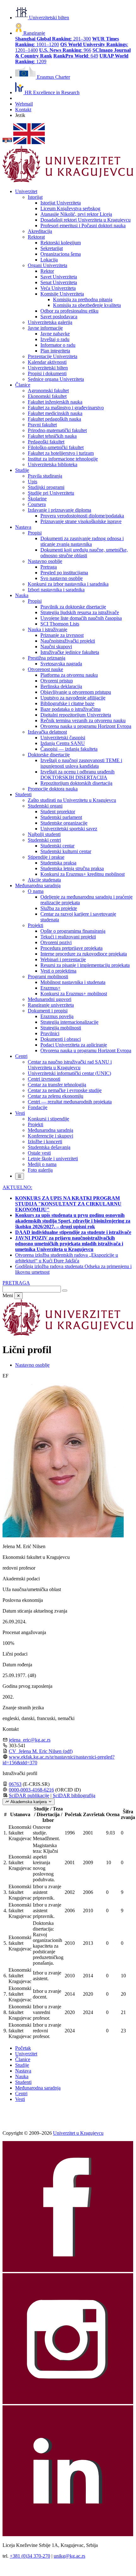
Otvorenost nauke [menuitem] (45, 669)
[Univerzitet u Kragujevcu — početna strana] (68, 181)
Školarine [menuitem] (37, 499)
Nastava (23, 2071)
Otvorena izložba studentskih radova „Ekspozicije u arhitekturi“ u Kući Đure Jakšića (67, 1258)
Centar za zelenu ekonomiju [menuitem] (56, 1096)
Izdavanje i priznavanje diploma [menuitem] (59, 510)
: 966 (65, 50)
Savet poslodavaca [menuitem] (59, 317)
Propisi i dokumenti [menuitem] (47, 373)
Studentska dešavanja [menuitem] (49, 1147)
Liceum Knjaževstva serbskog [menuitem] (70, 208)
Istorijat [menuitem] (35, 197)
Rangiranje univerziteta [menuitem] (51, 1005)
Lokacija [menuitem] (49, 260)
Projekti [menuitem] (35, 925)
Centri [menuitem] (21, 1056)
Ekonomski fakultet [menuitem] (47, 396)
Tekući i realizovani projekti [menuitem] (68, 937)
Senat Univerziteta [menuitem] (59, 282)
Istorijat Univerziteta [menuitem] (61, 203)
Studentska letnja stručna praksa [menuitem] (72, 868)
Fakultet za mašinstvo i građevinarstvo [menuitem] (66, 408)
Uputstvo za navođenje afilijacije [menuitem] (73, 698)
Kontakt (23, 110)
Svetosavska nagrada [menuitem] (61, 664)
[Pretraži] (65, 1291)
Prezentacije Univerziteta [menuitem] (53, 356)
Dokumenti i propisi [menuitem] (48, 1011)
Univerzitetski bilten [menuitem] (48, 368)
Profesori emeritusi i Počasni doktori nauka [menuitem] (83, 226)
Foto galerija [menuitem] (40, 1170)
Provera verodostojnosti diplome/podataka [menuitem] (82, 516)
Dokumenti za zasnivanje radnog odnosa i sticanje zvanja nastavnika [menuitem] (82, 541)
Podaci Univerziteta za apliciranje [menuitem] (74, 1045)
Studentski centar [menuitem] (57, 846)
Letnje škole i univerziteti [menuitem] (53, 1159)
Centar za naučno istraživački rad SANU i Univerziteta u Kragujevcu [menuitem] (70, 1065)
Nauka (22, 2076)
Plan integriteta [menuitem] (55, 351)
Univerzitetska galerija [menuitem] (50, 322)
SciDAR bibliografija (74, 1795)
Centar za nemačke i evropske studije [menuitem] (65, 1090)
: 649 (76, 56)
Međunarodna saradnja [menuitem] (38, 885)
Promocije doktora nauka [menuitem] (53, 789)
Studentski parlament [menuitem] (61, 817)
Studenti (23, 2082)
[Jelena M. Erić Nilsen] (63, 1536)
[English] (29, 142)
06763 (15, 1784)
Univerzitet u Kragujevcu (78, 2133)
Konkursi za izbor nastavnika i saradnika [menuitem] (68, 584)
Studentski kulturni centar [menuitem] (66, 851)
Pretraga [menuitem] (49, 567)
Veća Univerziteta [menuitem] (58, 288)
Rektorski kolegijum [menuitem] (61, 243)
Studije (22, 2065)
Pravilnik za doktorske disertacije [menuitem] (73, 607)
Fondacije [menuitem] (38, 1107)
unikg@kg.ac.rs (69, 2556)
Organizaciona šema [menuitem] (61, 254)
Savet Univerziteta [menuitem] (59, 277)
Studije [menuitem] (22, 470)
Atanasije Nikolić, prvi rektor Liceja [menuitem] (76, 214)
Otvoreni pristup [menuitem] (57, 681)
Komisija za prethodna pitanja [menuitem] (83, 299)
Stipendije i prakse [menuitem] (46, 857)
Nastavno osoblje (32, 1365)
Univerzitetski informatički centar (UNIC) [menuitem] (69, 1073)
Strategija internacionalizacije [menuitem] (69, 1022)
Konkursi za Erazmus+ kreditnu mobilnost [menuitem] (83, 874)
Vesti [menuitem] (20, 1113)
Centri (21, 2094)
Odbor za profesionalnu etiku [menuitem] (69, 311)
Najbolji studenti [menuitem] (44, 834)
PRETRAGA (16, 1283)
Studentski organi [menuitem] (45, 806)
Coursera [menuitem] (37, 504)
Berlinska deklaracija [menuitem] (61, 686)
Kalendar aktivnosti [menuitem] (47, 362)
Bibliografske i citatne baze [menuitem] (67, 703)
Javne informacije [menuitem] (45, 328)
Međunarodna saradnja (38, 2088)
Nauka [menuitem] (22, 595)
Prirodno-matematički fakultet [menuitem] (57, 430)
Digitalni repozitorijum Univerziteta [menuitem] (76, 715)
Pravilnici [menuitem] (50, 1033)
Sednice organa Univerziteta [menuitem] (56, 379)
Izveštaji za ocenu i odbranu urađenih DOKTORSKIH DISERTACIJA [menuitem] (77, 775)
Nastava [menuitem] (23, 527)
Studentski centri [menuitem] (44, 840)
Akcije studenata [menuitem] (44, 880)
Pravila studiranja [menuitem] (45, 476)
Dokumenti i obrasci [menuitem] (61, 1039)
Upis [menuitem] (33, 482)
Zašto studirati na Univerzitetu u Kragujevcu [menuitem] (72, 800)
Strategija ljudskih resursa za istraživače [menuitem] (80, 612)
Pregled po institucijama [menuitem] (64, 573)
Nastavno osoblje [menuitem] (45, 561)
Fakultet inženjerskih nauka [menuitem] (55, 402)
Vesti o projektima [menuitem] (58, 971)
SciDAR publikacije (29, 1795)
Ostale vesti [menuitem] (39, 1153)
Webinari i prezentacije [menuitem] (63, 959)
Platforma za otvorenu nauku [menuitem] (69, 675)
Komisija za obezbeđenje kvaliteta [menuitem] (87, 305)
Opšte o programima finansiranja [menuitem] (73, 931)
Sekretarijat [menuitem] (52, 248)
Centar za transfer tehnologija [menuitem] (57, 1085)
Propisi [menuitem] (35, 533)
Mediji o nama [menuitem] (42, 1164)
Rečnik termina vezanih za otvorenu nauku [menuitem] (83, 720)
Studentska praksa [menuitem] (58, 863)
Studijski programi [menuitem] (46, 487)
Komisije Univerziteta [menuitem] (62, 294)
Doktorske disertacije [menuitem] (49, 755)
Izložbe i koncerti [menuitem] (45, 1141)
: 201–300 (53, 39)
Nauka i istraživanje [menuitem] (47, 629)
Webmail (24, 104)
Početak (23, 2048)
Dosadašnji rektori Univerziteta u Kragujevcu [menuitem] (86, 220)
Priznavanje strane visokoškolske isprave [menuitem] (81, 521)
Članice (23, 2059)
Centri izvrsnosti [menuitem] (44, 1079)
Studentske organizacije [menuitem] (64, 823)
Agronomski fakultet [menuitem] (48, 391)
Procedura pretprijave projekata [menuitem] (71, 948)
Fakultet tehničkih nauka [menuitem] (52, 436)
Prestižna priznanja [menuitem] (47, 658)
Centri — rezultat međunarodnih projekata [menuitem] (70, 1102)
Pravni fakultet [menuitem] (42, 425)
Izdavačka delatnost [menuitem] (47, 732)
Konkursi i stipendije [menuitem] (48, 1119)
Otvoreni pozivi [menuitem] (56, 942)
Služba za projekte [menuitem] (59, 908)
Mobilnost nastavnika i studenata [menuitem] (73, 982)
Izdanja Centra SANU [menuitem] (63, 743)
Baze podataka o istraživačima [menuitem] (71, 709)
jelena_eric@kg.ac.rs (30, 1740)
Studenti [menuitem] (23, 794)
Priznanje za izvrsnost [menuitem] (62, 635)
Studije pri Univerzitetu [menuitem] (51, 493)
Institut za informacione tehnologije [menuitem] (63, 459)
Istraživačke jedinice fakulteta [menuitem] (70, 652)
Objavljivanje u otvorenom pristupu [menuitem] (76, 692)
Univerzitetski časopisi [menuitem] (63, 738)
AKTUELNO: (17, 1187)
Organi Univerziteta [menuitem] (47, 265)
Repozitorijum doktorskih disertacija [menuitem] (76, 783)
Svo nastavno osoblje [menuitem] (62, 578)
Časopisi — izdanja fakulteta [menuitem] (69, 749)
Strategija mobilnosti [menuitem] (61, 1028)
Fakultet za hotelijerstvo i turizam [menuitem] (61, 453)
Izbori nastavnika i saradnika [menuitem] (56, 590)
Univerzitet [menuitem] (26, 191)
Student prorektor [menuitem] (58, 812)
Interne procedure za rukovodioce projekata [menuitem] (84, 954)
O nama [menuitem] (36, 891)
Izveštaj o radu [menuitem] (55, 339)
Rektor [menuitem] (47, 271)
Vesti (20, 2099)
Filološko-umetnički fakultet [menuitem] (56, 447)
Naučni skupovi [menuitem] (56, 647)
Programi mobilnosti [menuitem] (48, 977)
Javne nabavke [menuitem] (55, 334)
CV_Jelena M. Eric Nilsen (41, 1751)
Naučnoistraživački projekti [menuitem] (68, 641)
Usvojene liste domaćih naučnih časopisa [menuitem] (81, 618)
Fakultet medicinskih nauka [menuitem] (55, 413)
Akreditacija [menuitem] (40, 231)
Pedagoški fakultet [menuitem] (46, 442)
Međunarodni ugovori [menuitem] (50, 999)
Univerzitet (26, 2054)
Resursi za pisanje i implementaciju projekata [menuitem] (85, 965)
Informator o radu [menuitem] (58, 345)
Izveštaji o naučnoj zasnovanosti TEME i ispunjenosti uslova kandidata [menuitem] (81, 763)
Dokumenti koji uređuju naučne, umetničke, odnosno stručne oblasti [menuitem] (84, 553)
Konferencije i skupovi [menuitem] (50, 1136)
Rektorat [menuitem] (36, 237)
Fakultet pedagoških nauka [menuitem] (54, 419)
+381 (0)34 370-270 (30, 2556)
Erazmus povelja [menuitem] (57, 1016)
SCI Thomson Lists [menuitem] (60, 624)
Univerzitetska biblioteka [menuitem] (53, 464)
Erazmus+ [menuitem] (50, 988)
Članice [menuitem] (23, 385)
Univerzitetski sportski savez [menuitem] (69, 829)
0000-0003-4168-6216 (31, 1790)
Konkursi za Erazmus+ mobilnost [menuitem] (74, 994)
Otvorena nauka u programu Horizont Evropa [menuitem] (86, 726)
